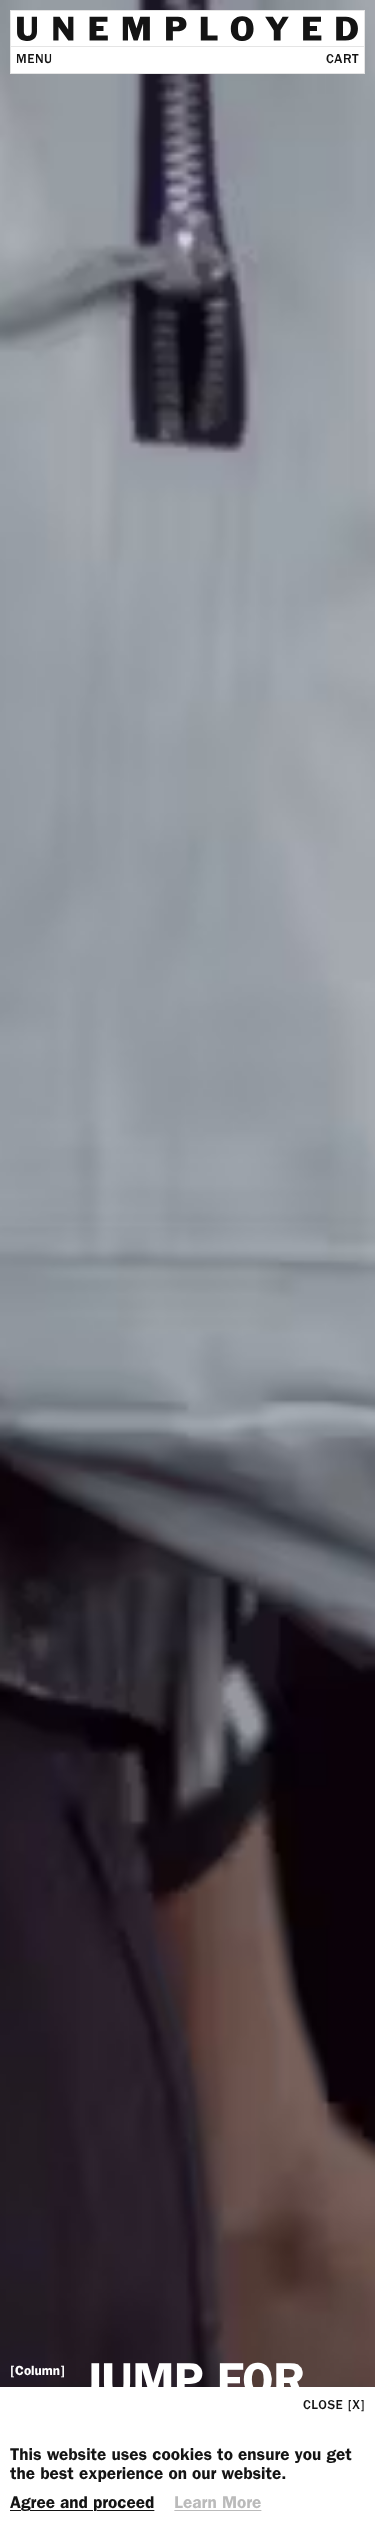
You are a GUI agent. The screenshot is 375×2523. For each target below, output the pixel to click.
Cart (342, 59)
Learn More (217, 2503)
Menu (34, 59)
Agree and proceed (82, 2503)
